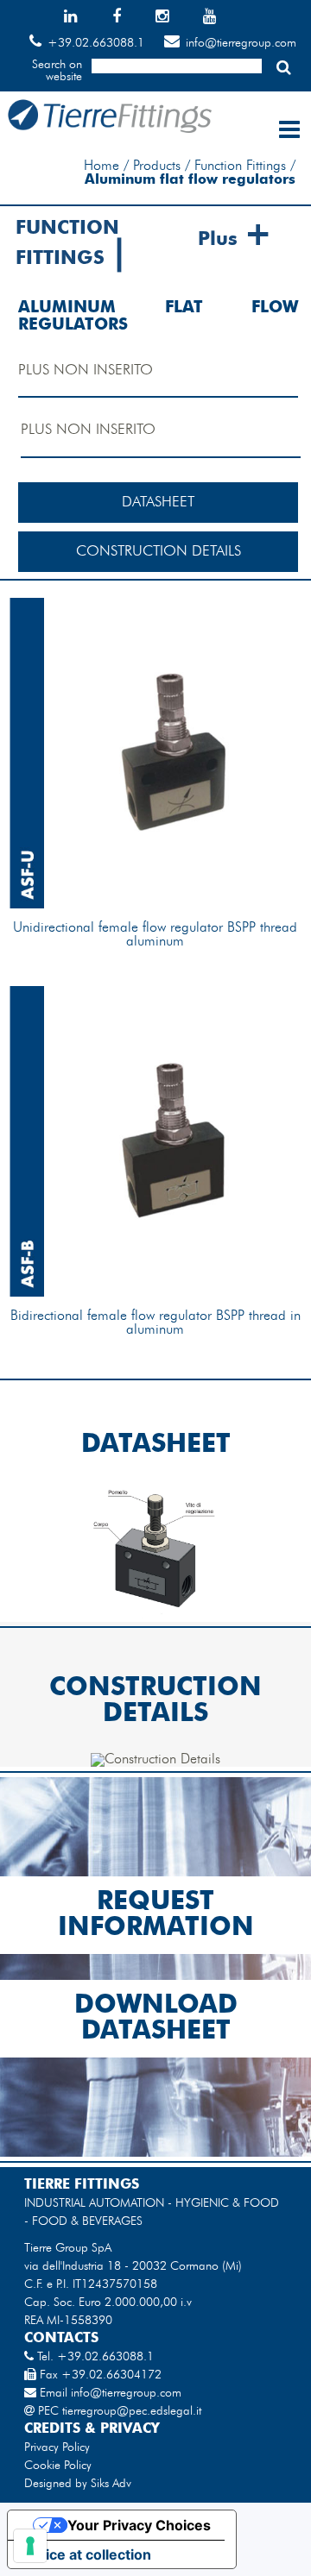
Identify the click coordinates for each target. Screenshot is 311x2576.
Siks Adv (111, 2484)
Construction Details (159, 552)
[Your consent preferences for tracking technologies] (30, 2546)
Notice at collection (86, 2554)
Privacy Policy (57, 2447)
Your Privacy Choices (139, 2525)
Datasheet (158, 503)
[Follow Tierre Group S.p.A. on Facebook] (132, 18)
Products (157, 166)
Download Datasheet (156, 2019)
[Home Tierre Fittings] (109, 129)
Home (102, 166)
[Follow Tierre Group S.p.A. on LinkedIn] (86, 18)
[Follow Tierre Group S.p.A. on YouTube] (225, 18)
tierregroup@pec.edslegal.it (132, 2411)
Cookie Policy (58, 2466)
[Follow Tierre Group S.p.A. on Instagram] (177, 18)
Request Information (156, 1915)
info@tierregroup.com (241, 43)
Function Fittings (240, 166)
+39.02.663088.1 (96, 43)
